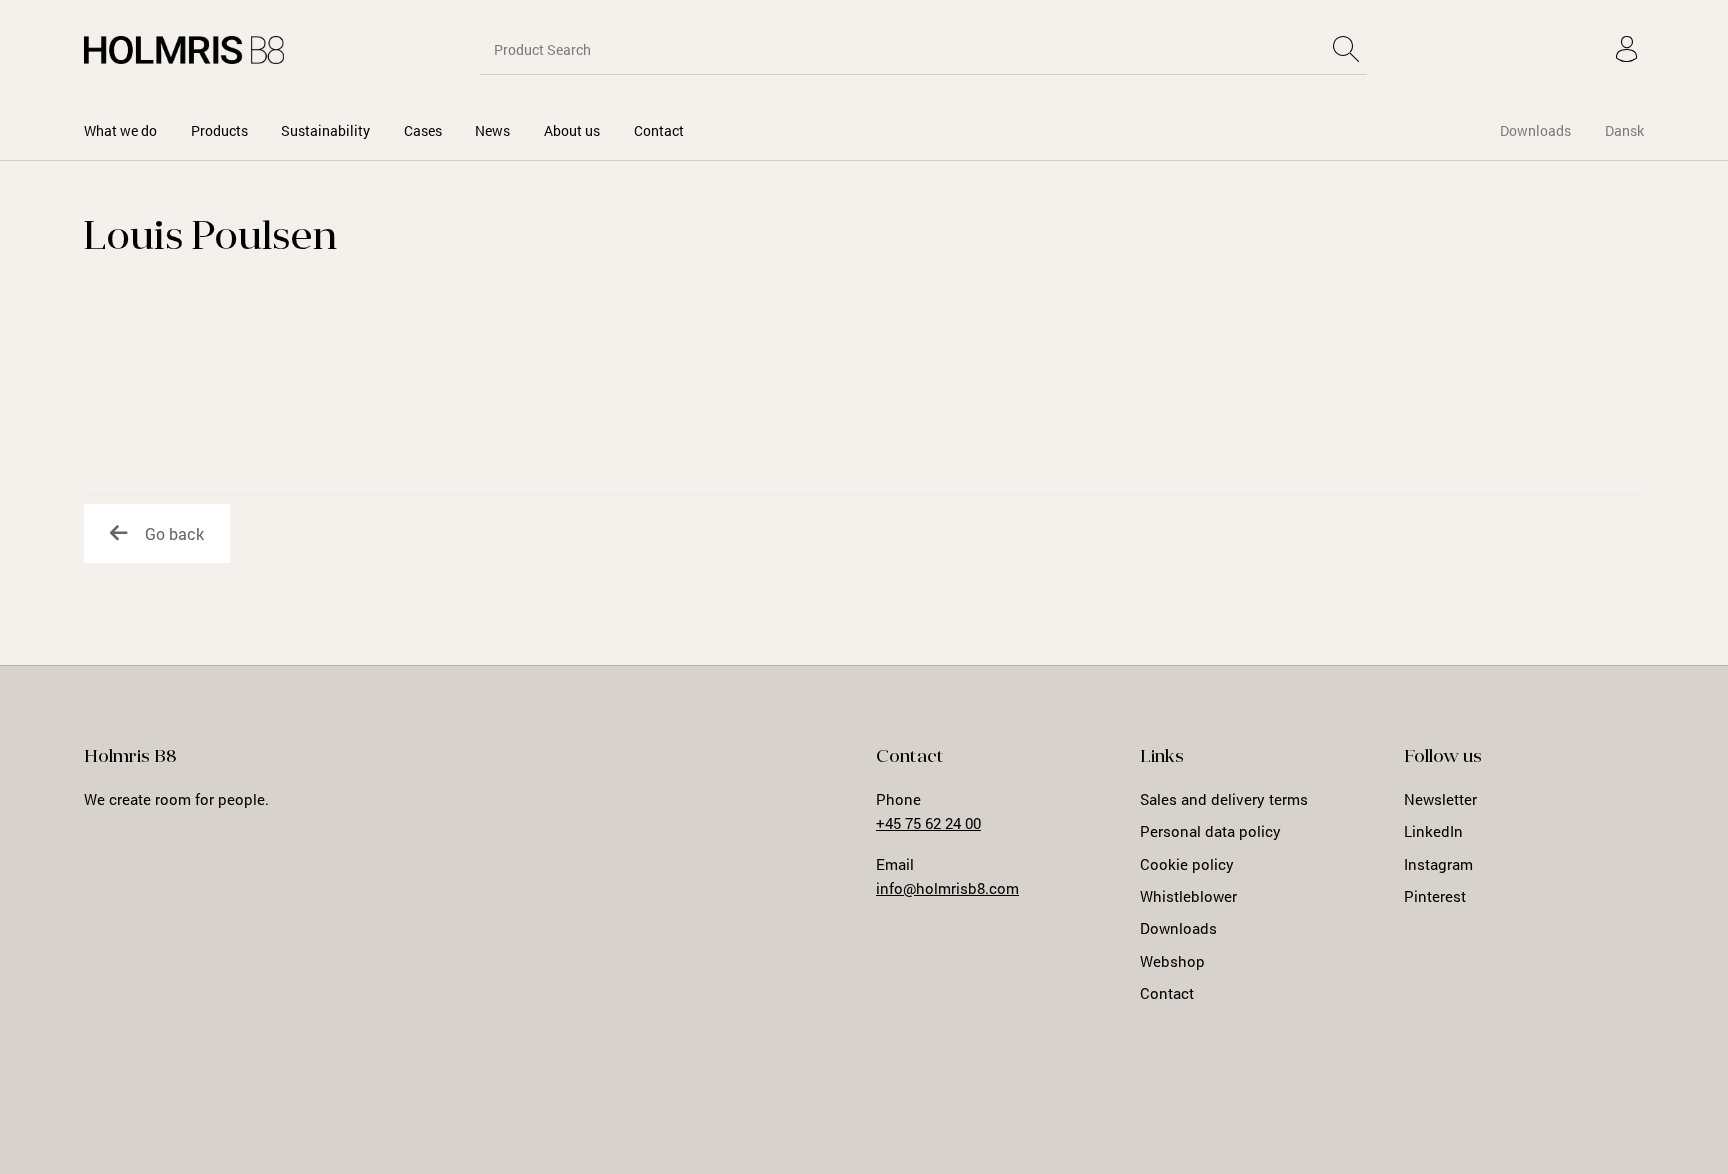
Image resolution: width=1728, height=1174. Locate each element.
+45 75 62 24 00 (928, 823)
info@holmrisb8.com (947, 888)
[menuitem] (120, 130)
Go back (174, 533)
